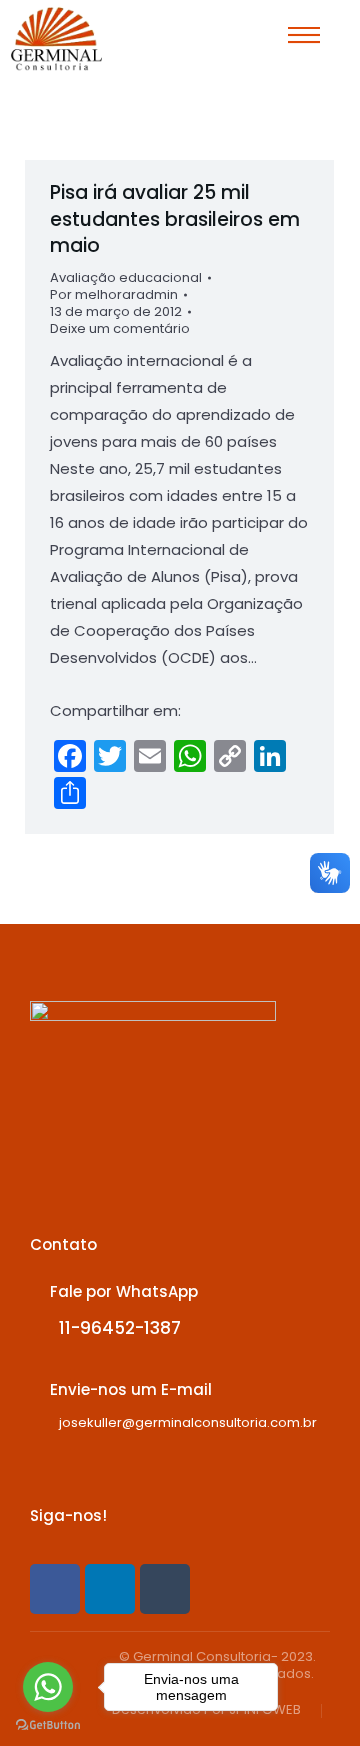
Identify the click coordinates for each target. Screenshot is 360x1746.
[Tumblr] (165, 1589)
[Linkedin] (110, 1589)
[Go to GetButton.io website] (48, 1725)
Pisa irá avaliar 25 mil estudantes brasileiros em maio (175, 219)
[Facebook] (55, 1589)
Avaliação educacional (126, 277)
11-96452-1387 (120, 1328)
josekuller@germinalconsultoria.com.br (188, 1422)
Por (114, 295)
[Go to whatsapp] (48, 1687)
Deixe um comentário (120, 329)
